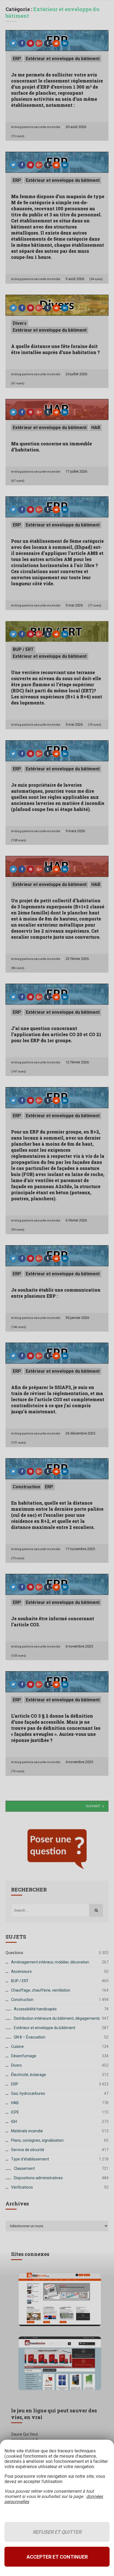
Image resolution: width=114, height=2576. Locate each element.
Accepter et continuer (57, 2557)
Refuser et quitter (57, 2532)
